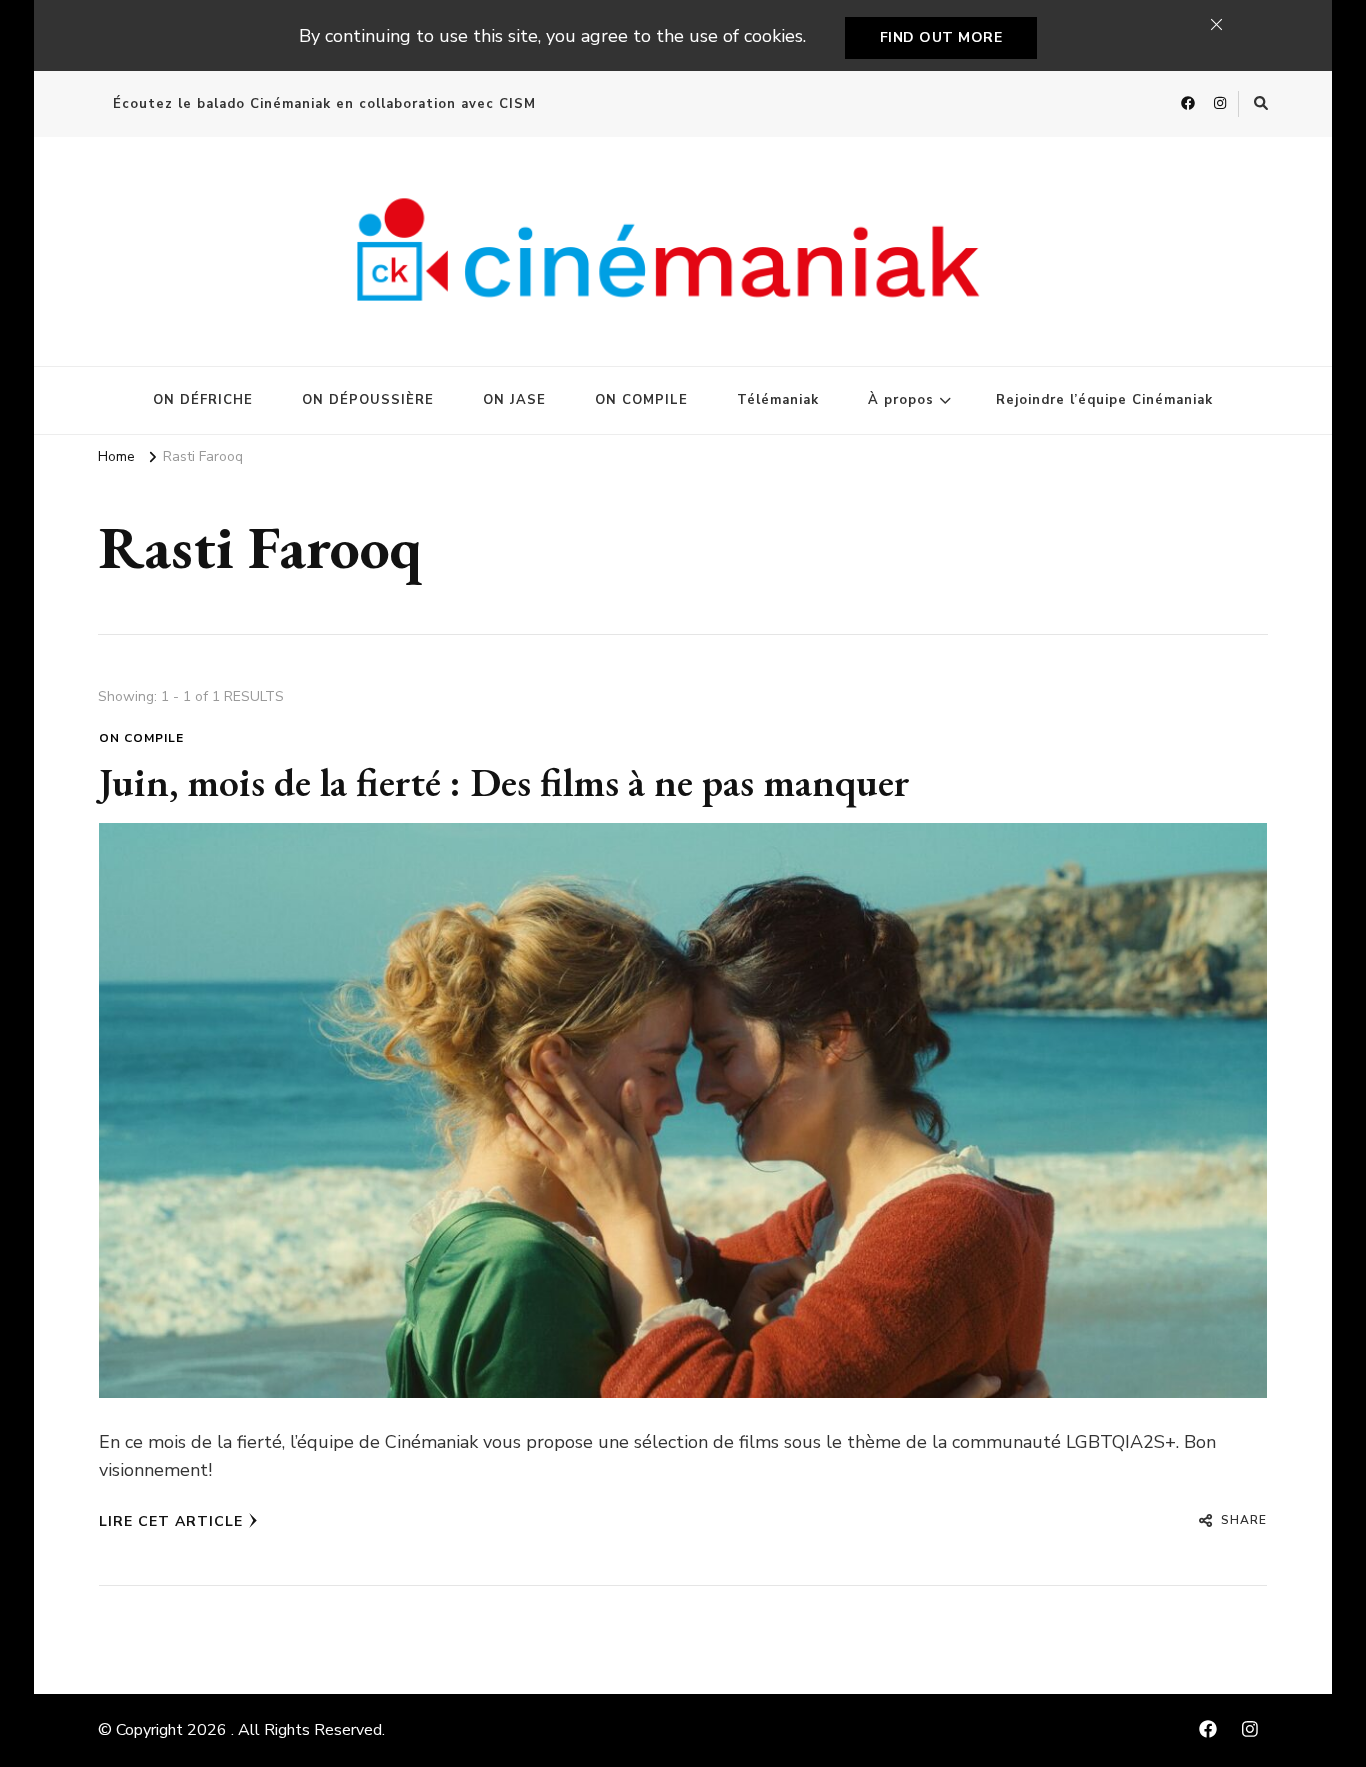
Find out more (941, 37)
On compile (141, 738)
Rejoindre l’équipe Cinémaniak (1104, 400)
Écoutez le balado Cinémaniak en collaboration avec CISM (324, 104)
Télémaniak (778, 400)
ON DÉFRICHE (203, 400)
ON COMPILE (641, 400)
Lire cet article (171, 1521)
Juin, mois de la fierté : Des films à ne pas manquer (504, 782)
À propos (901, 400)
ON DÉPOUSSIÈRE (368, 400)
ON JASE (514, 400)
